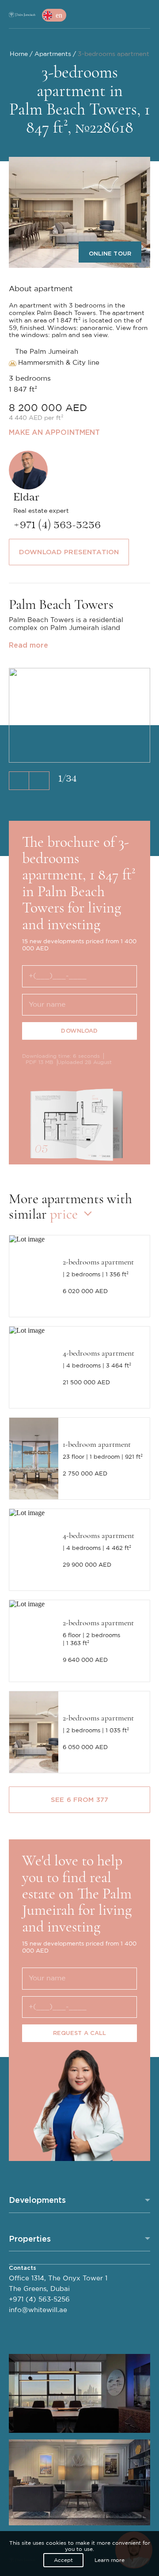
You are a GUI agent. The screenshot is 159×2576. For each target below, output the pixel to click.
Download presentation (69, 552)
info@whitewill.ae (38, 2310)
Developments (37, 2200)
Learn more (110, 2560)
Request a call (80, 2033)
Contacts (23, 2268)
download (79, 1031)
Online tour (110, 254)
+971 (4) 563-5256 (39, 2300)
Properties (30, 2239)
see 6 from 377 (79, 1800)
